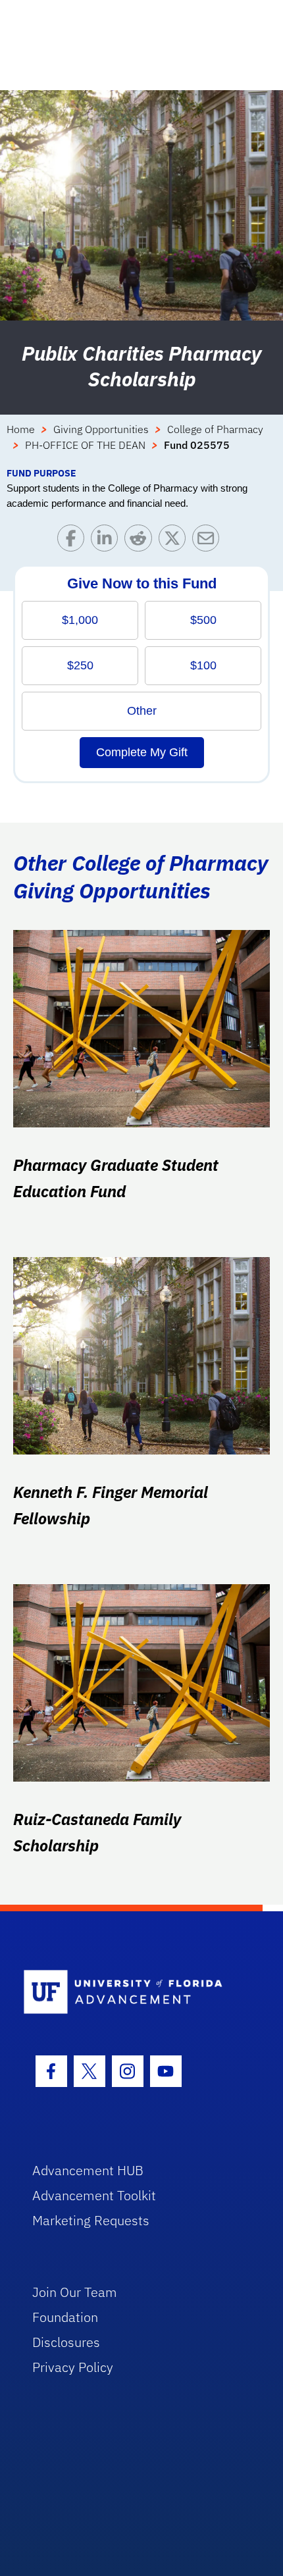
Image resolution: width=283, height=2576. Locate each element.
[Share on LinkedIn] (108, 541)
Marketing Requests (91, 2220)
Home (21, 429)
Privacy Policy (73, 2367)
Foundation (65, 2317)
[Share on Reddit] (141, 541)
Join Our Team (75, 2292)
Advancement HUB (88, 2170)
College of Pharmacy (215, 429)
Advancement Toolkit (94, 2195)
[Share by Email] (209, 541)
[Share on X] (175, 541)
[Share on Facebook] (74, 541)
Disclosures (66, 2342)
